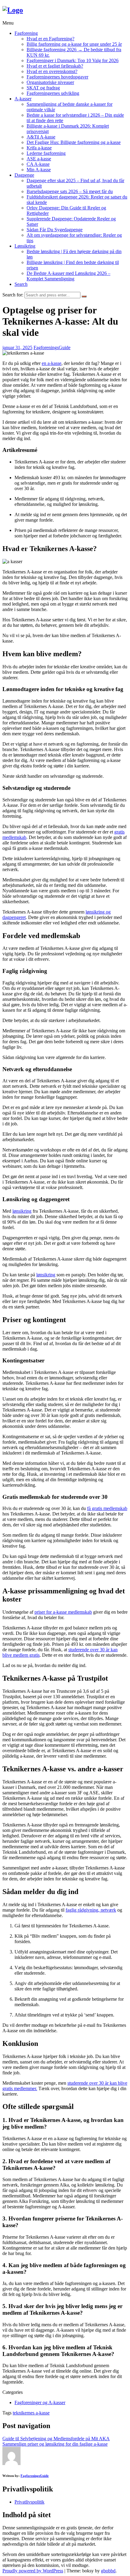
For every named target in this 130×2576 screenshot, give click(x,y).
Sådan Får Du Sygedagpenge (55, 230)
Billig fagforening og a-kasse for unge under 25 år (74, 44)
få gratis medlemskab (107, 1508)
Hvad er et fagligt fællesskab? (55, 66)
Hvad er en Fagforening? (50, 39)
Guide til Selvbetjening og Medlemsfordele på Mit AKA (56, 2439)
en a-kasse (52, 363)
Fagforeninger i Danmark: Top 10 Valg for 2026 (73, 60)
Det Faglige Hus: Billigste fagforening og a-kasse (74, 142)
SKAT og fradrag (43, 88)
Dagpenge (24, 175)
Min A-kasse (39, 170)
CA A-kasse (38, 164)
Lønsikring (25, 246)
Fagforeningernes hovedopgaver (57, 77)
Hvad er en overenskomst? (52, 71)
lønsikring (22, 1211)
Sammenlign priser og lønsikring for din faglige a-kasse (55, 2444)
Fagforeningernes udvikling (53, 93)
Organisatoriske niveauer (50, 82)
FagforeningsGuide (52, 347)
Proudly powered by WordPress (33, 2571)
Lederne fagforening (46, 153)
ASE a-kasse (39, 159)
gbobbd (108, 2571)
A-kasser (23, 99)
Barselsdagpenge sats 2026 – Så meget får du (70, 191)
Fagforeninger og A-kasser (40, 2402)
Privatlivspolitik (29, 2502)
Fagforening (26, 33)
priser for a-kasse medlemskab (63, 1612)
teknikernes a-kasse (31, 2413)
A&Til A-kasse (41, 137)
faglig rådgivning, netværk (91, 1910)
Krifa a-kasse (39, 148)
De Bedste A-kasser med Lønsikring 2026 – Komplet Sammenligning (68, 276)
